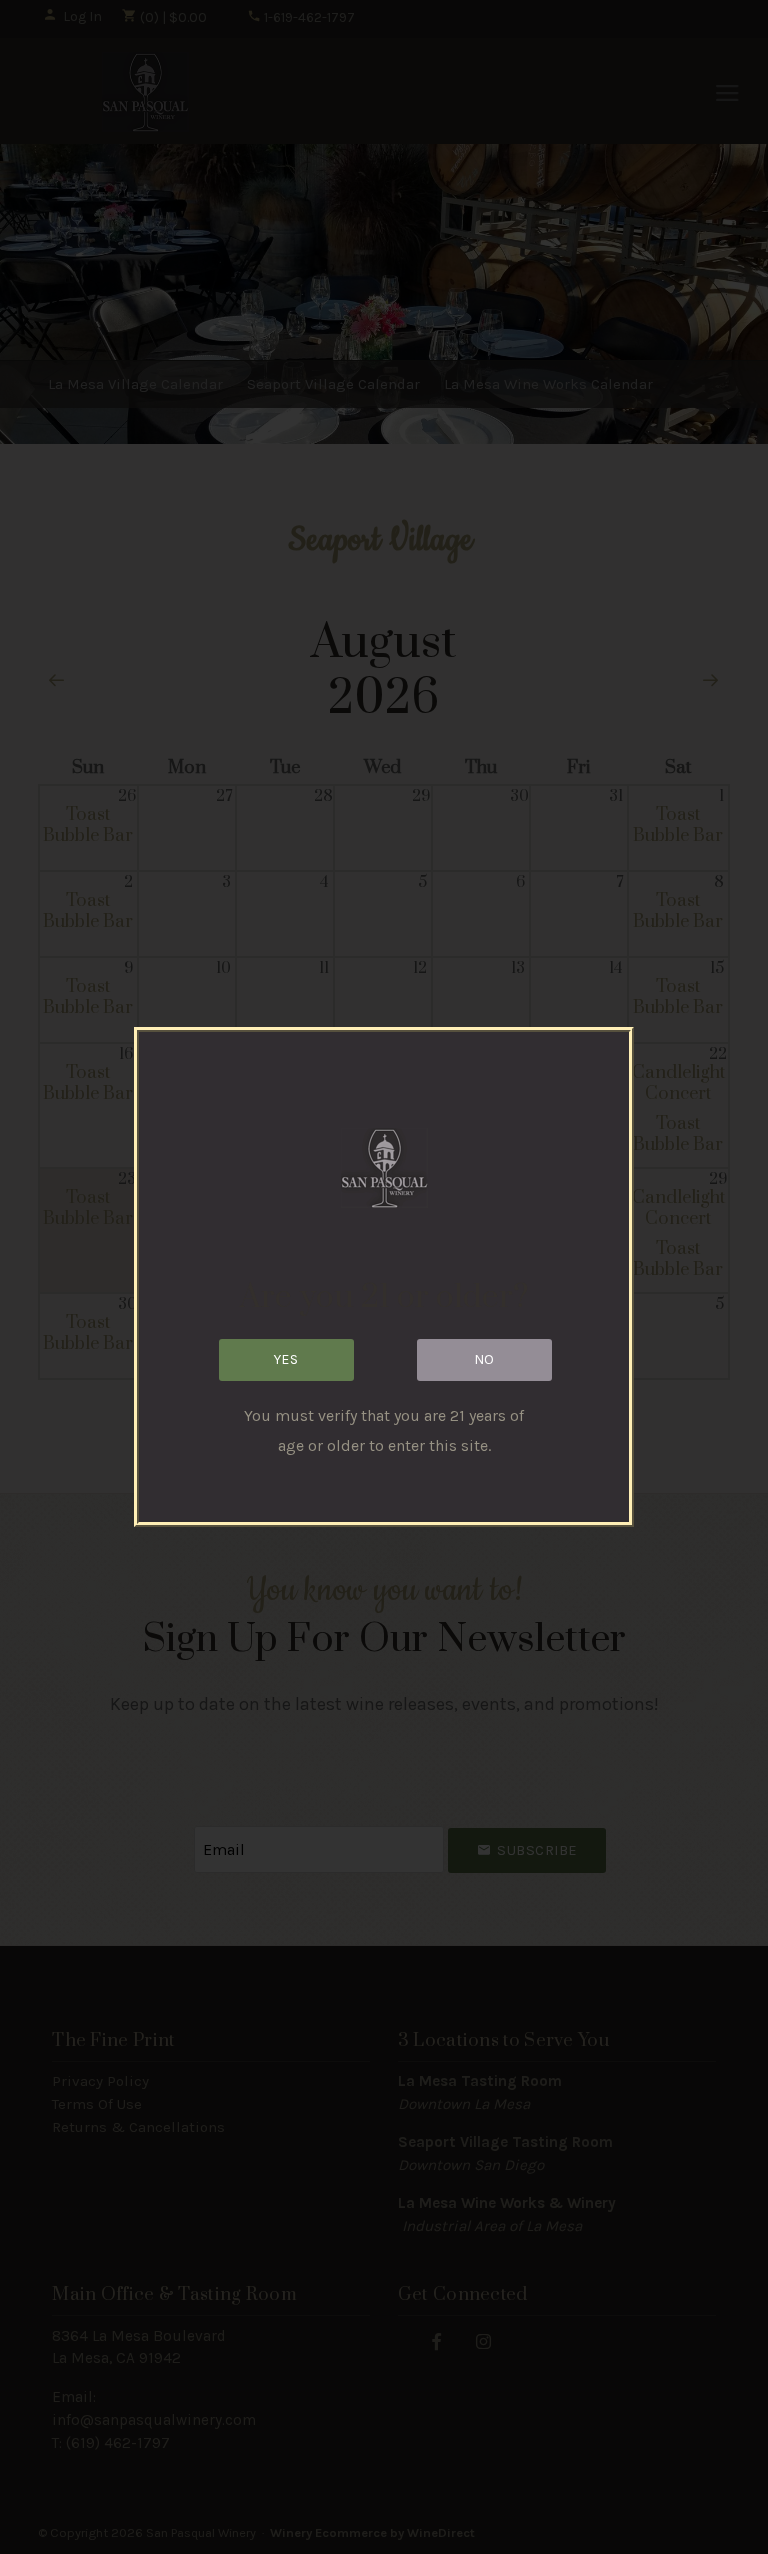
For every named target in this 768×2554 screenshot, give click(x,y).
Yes (286, 1359)
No (484, 1359)
